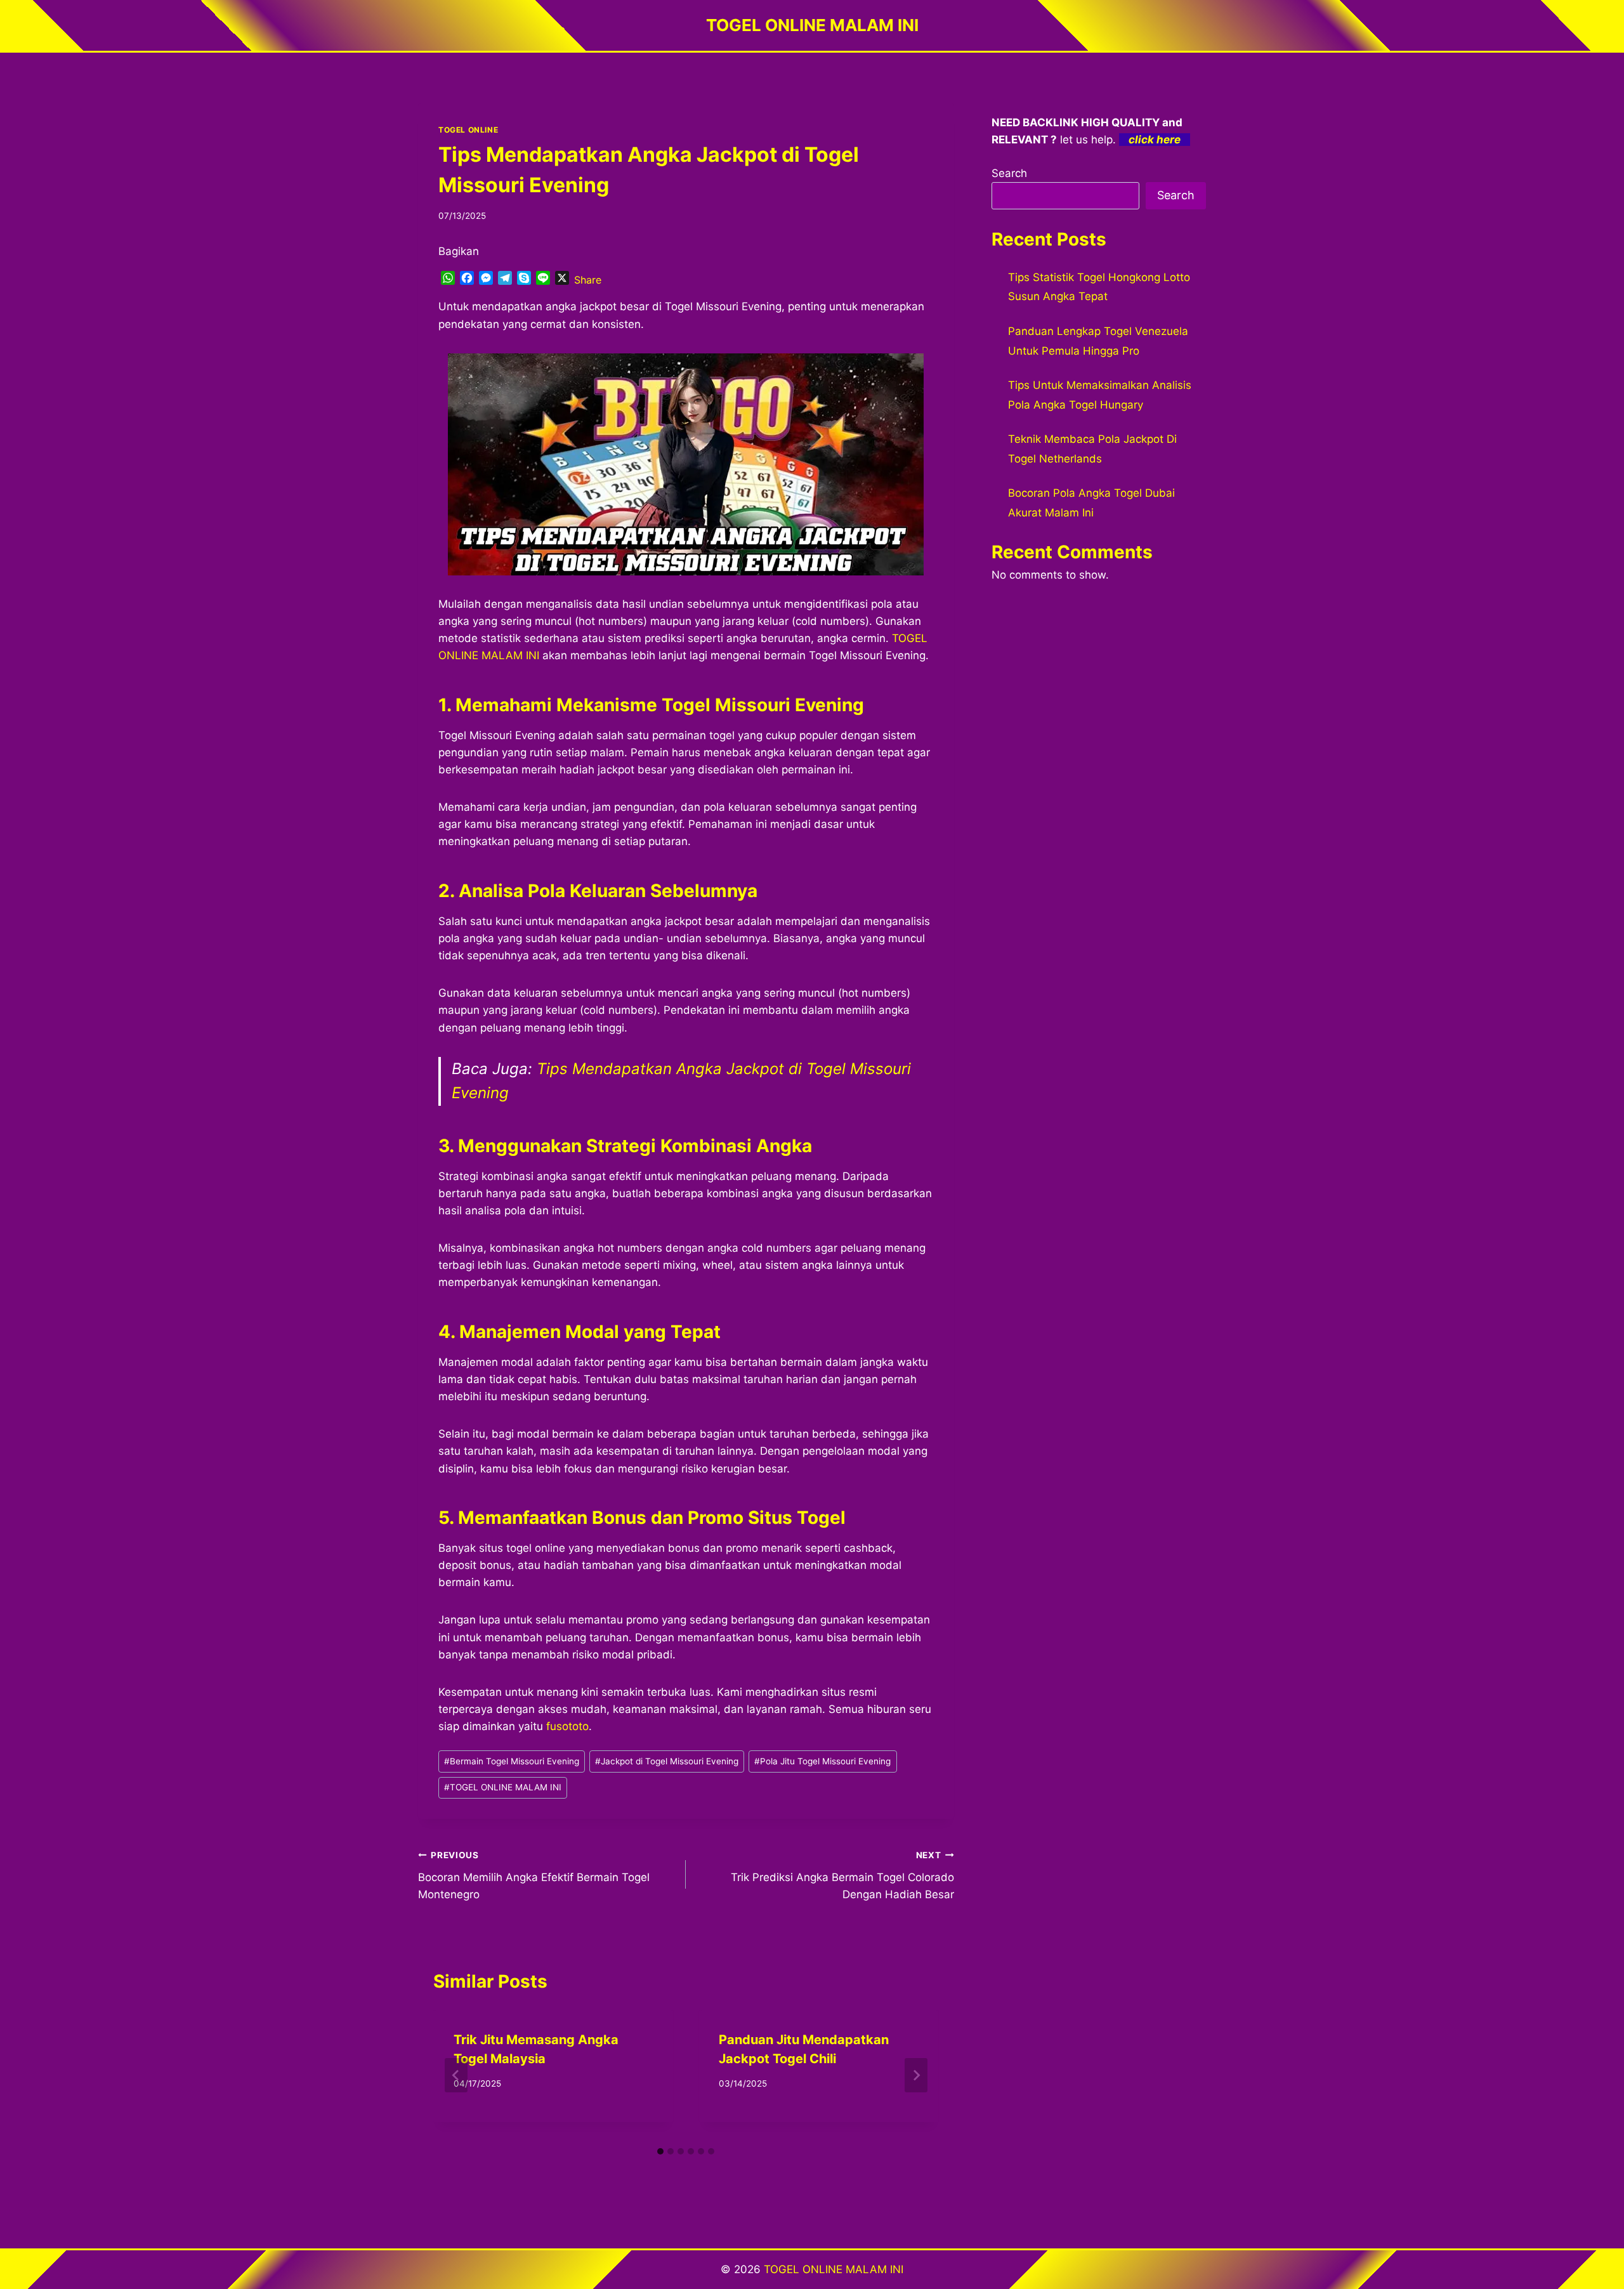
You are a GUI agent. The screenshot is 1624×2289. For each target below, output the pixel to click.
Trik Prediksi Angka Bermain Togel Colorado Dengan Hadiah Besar (842, 1875)
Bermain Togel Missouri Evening (512, 1761)
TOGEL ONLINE (468, 130)
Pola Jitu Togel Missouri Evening (822, 1761)
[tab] (660, 2151)
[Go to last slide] (456, 2075)
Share (588, 280)
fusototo (567, 1726)
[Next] (916, 2075)
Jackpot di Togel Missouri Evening (667, 1761)
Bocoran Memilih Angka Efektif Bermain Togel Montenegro (534, 1875)
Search (1009, 173)
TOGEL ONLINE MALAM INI (503, 1787)
